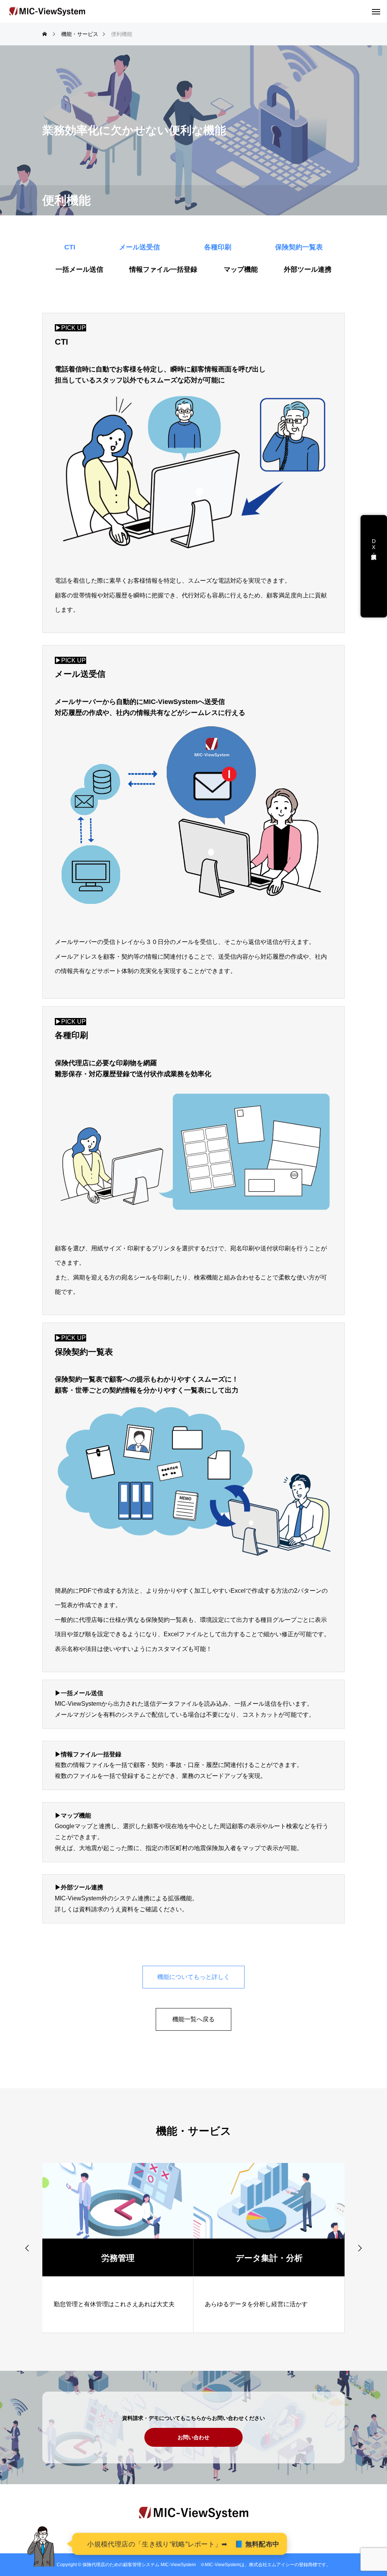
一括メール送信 (79, 269)
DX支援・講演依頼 (374, 550)
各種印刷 (218, 247)
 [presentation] (27, 2248)
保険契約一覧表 (299, 247)
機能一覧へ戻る (193, 2019)
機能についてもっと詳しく (193, 1977)
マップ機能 (241, 269)
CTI (70, 247)
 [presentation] (360, 2248)
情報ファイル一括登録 (163, 269)
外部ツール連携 (308, 269)
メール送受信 (139, 247)
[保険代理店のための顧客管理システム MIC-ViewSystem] (47, 12)
